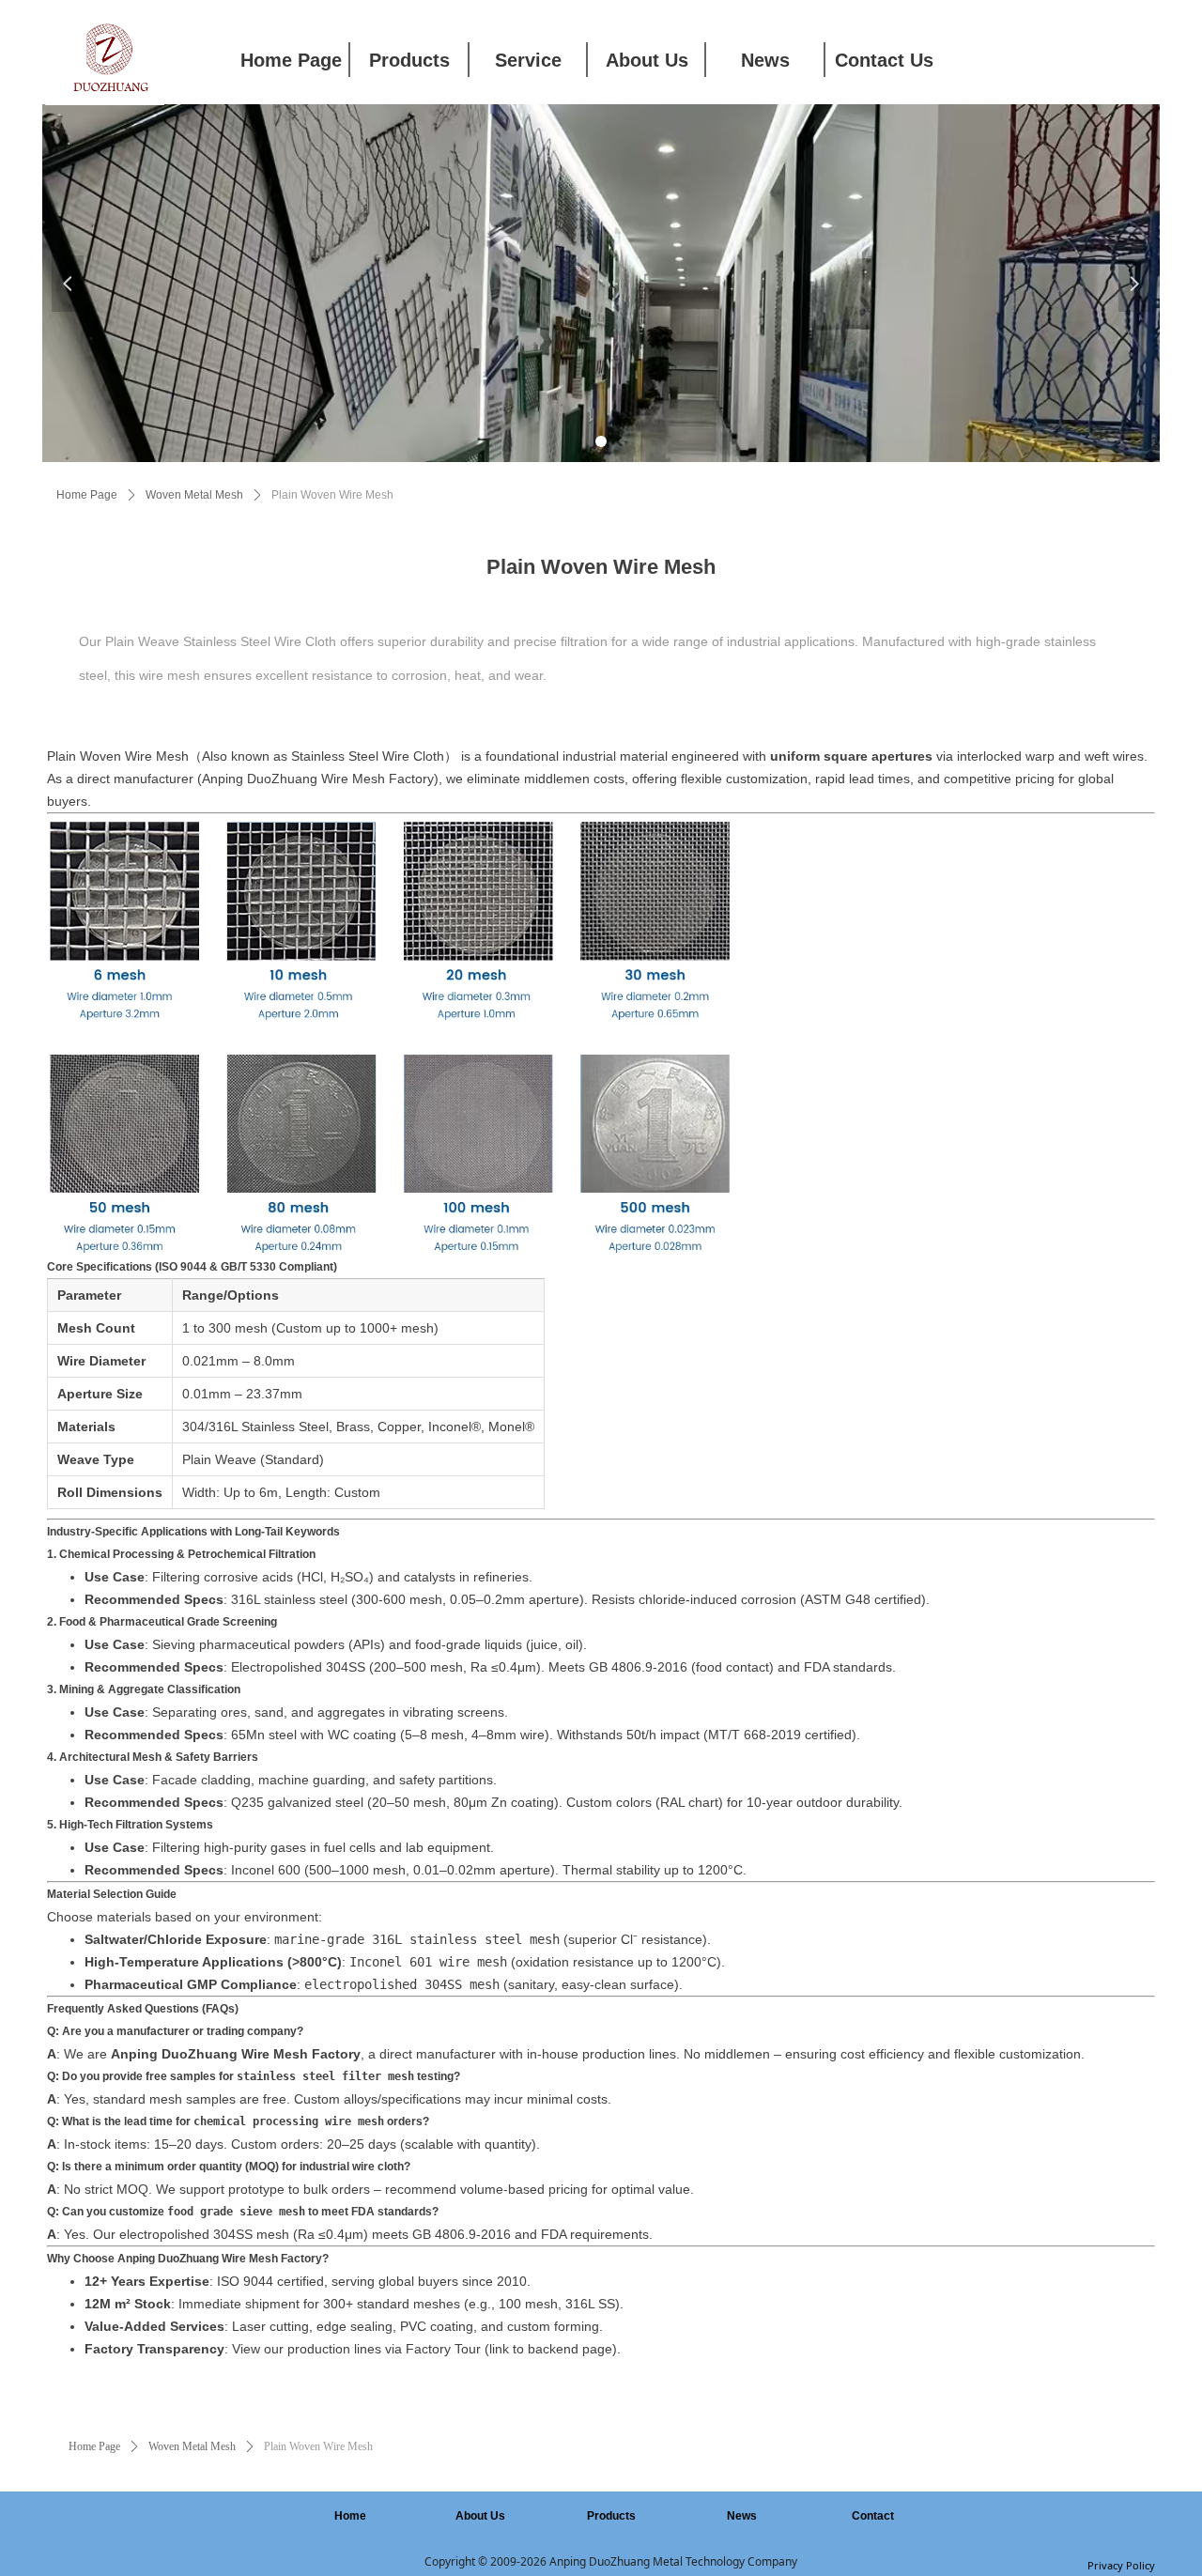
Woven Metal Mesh (194, 495)
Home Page (87, 495)
